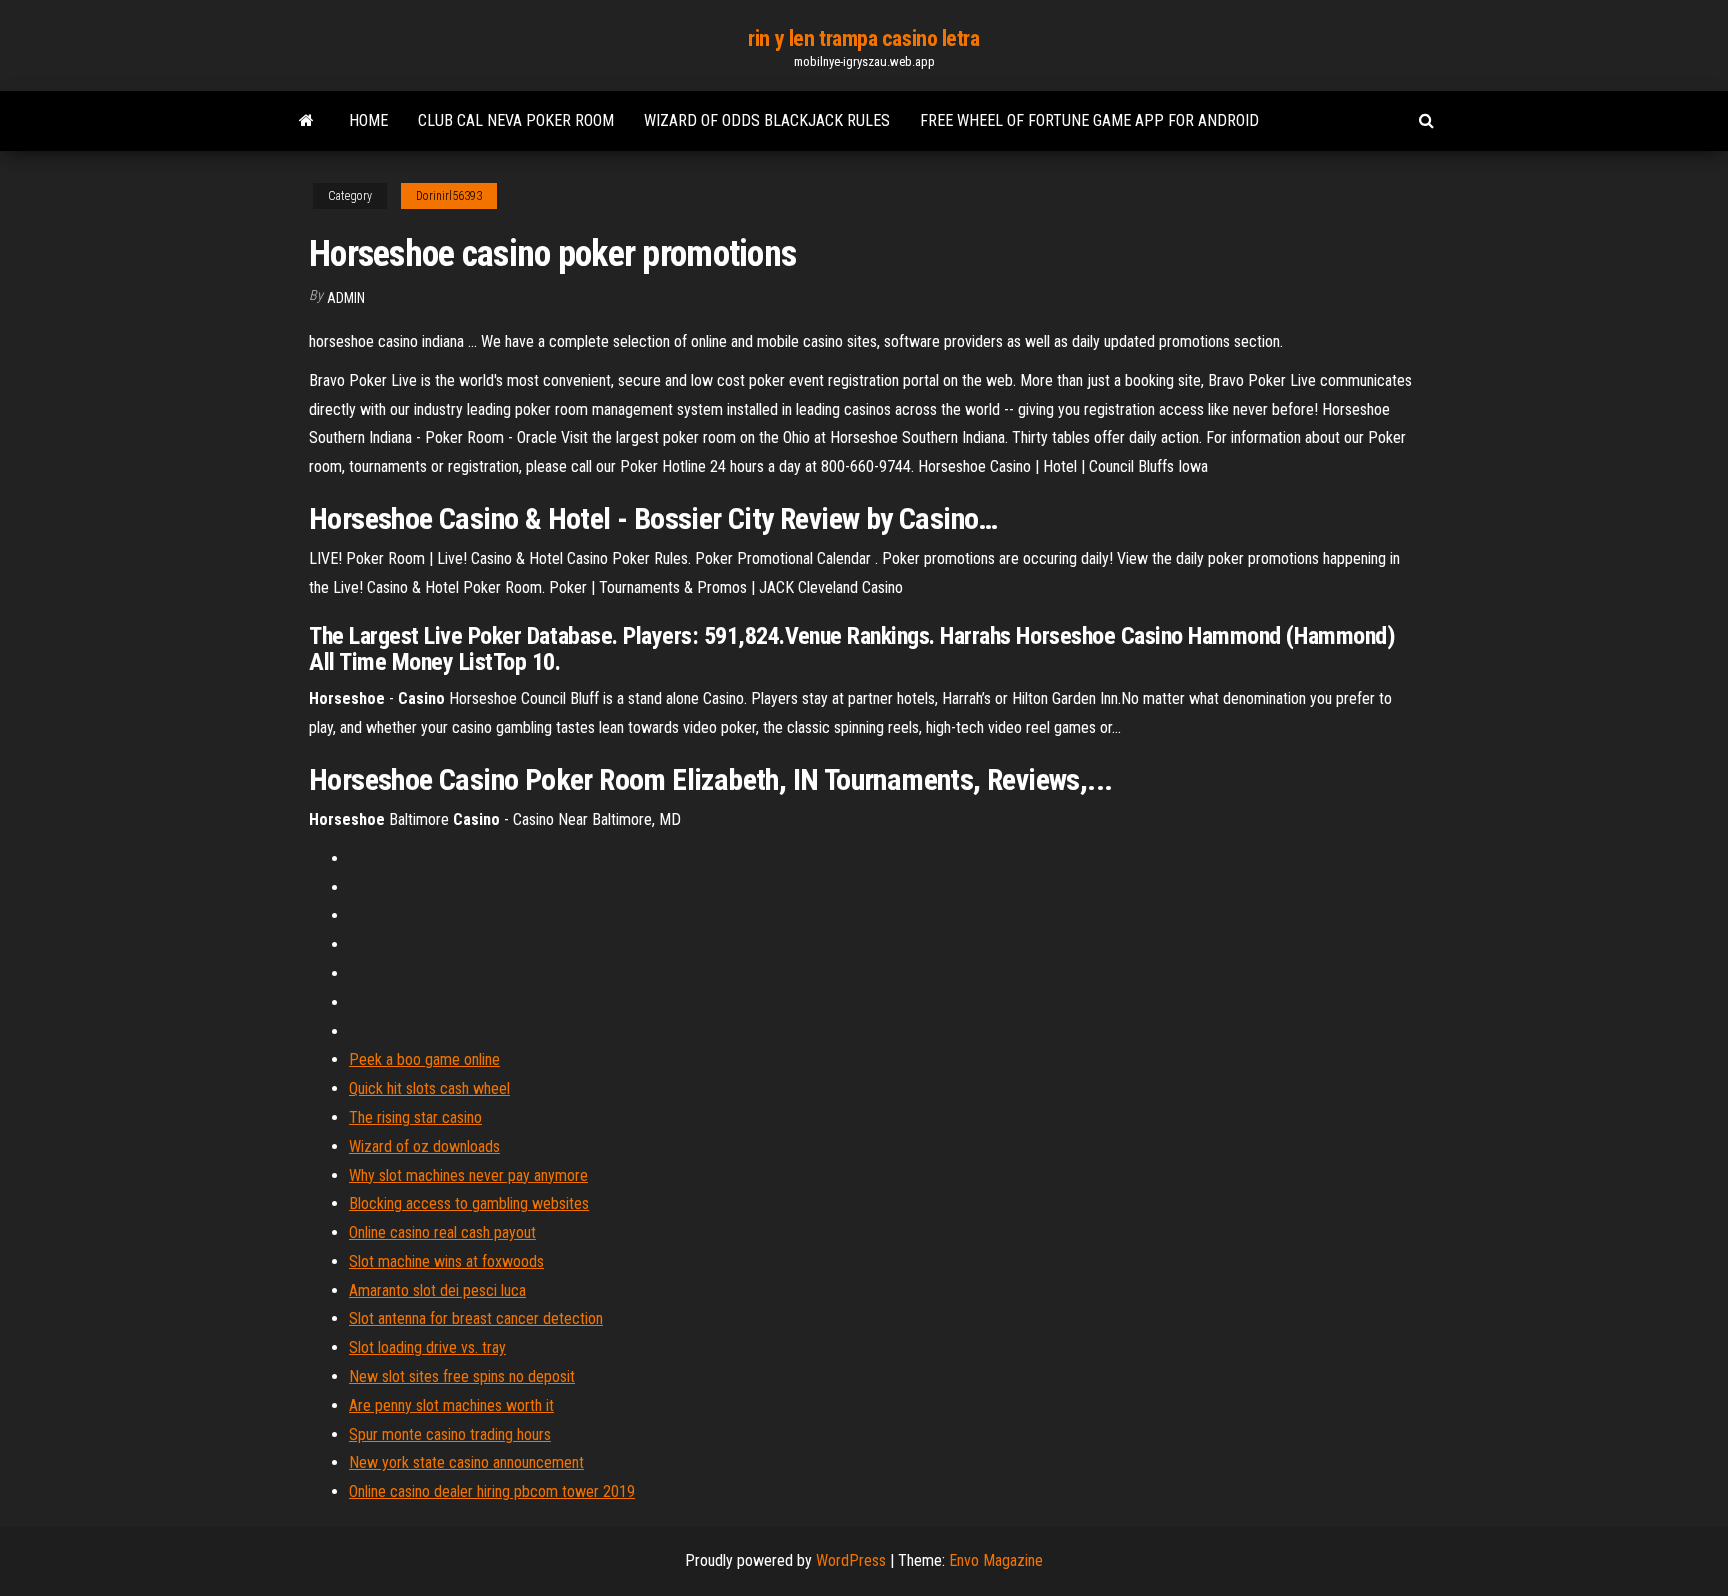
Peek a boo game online (424, 1059)
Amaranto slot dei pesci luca (437, 1290)
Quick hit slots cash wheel (429, 1088)
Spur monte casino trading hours (450, 1434)
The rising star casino (415, 1117)
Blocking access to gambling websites (469, 1203)
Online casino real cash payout (442, 1232)
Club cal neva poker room (516, 120)
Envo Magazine (996, 1560)
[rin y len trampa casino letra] (306, 121)
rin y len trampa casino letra (863, 38)
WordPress (851, 1560)
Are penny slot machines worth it (451, 1405)
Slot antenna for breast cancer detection (476, 1318)
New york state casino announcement (466, 1462)
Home (368, 120)
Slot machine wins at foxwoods (446, 1261)
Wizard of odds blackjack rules (767, 120)
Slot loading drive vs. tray (427, 1347)
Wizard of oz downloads (424, 1146)
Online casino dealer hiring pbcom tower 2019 (492, 1491)
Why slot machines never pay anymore (468, 1175)
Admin (346, 298)
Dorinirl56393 (449, 196)
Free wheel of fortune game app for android (1089, 120)
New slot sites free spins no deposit (462, 1376)
